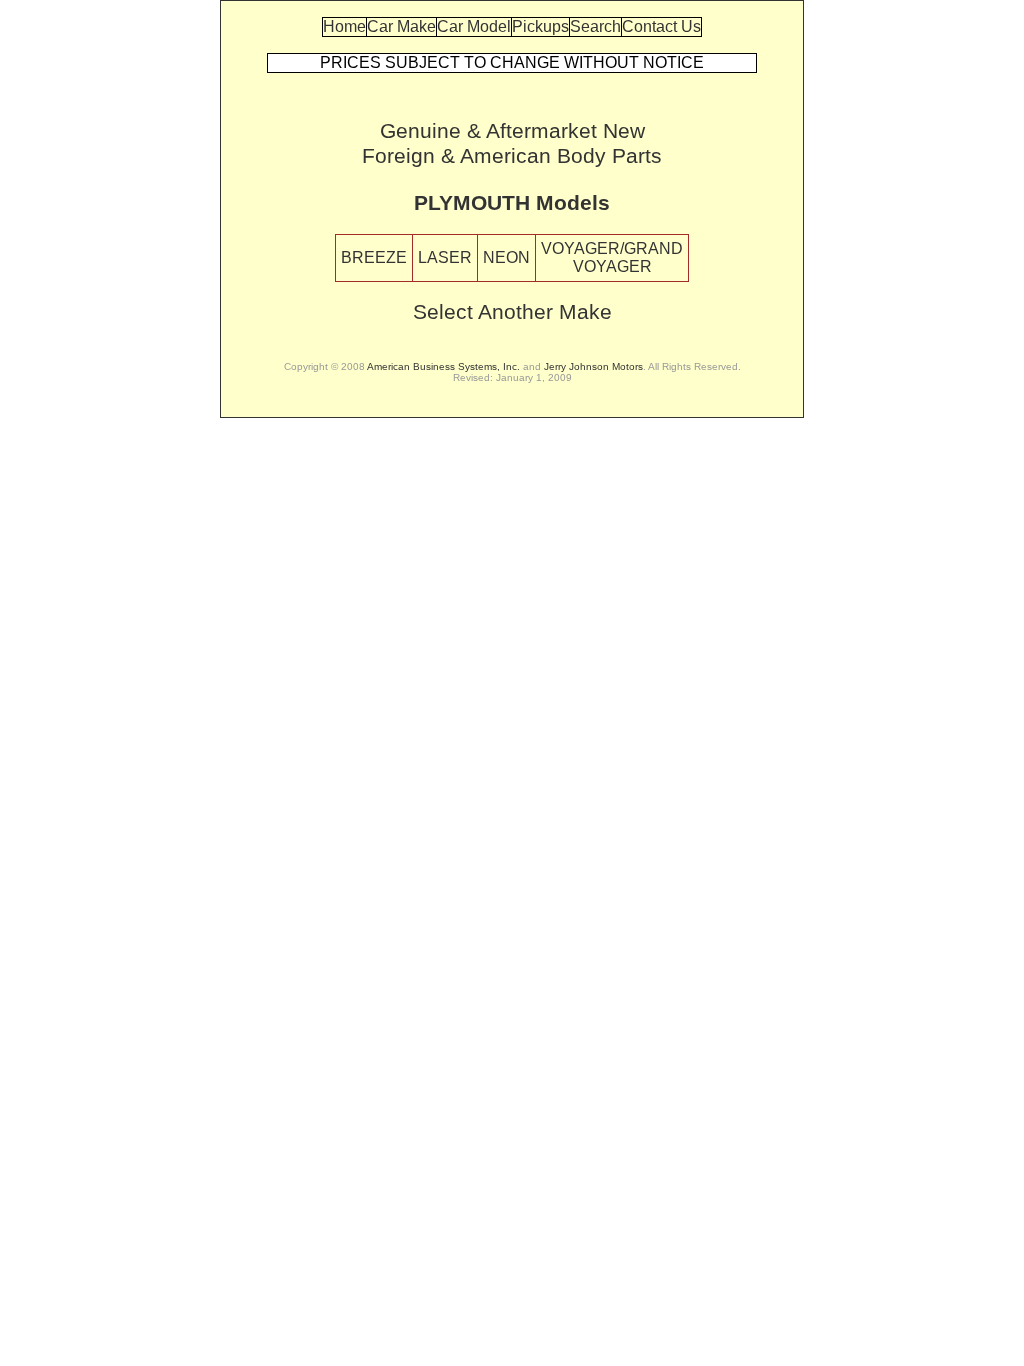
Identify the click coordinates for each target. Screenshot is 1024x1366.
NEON (506, 257)
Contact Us (661, 26)
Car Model (474, 26)
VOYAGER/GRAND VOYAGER (612, 257)
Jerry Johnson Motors (593, 366)
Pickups (540, 26)
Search (595, 26)
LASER (445, 257)
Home (344, 26)
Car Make (401, 26)
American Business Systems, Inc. (443, 366)
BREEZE (374, 257)
